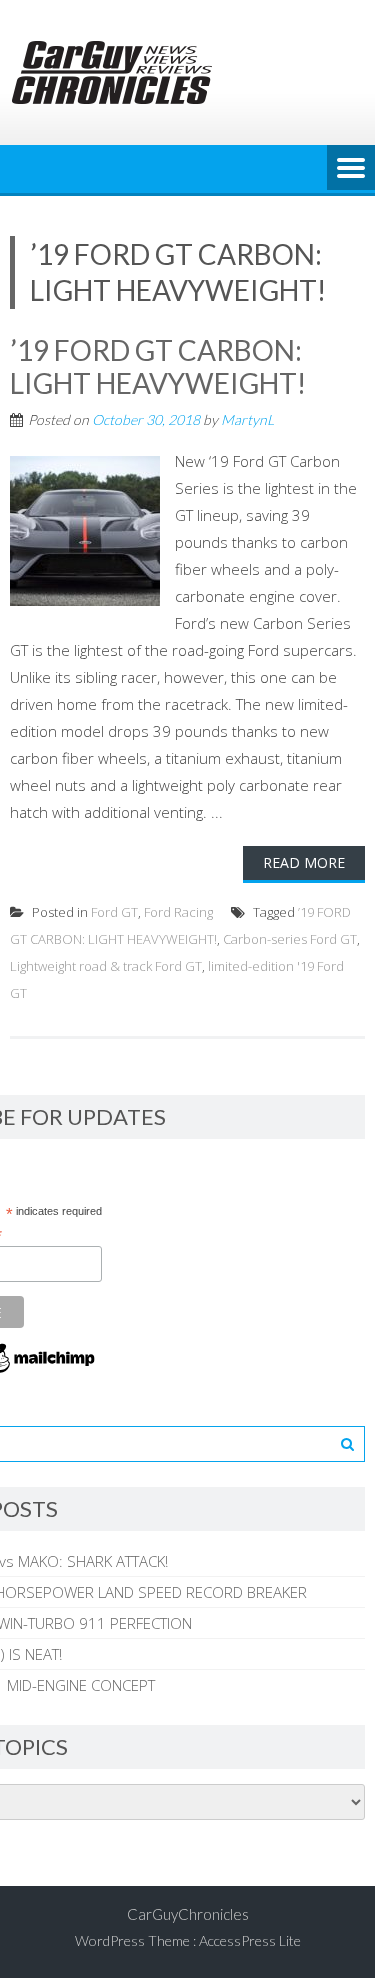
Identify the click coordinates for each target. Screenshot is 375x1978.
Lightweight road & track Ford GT (106, 966)
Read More (304, 862)
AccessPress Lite (250, 1940)
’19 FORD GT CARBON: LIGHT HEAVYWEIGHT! (158, 367)
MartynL (247, 419)
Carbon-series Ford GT (290, 939)
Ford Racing (178, 912)
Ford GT (114, 912)
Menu (351, 169)
